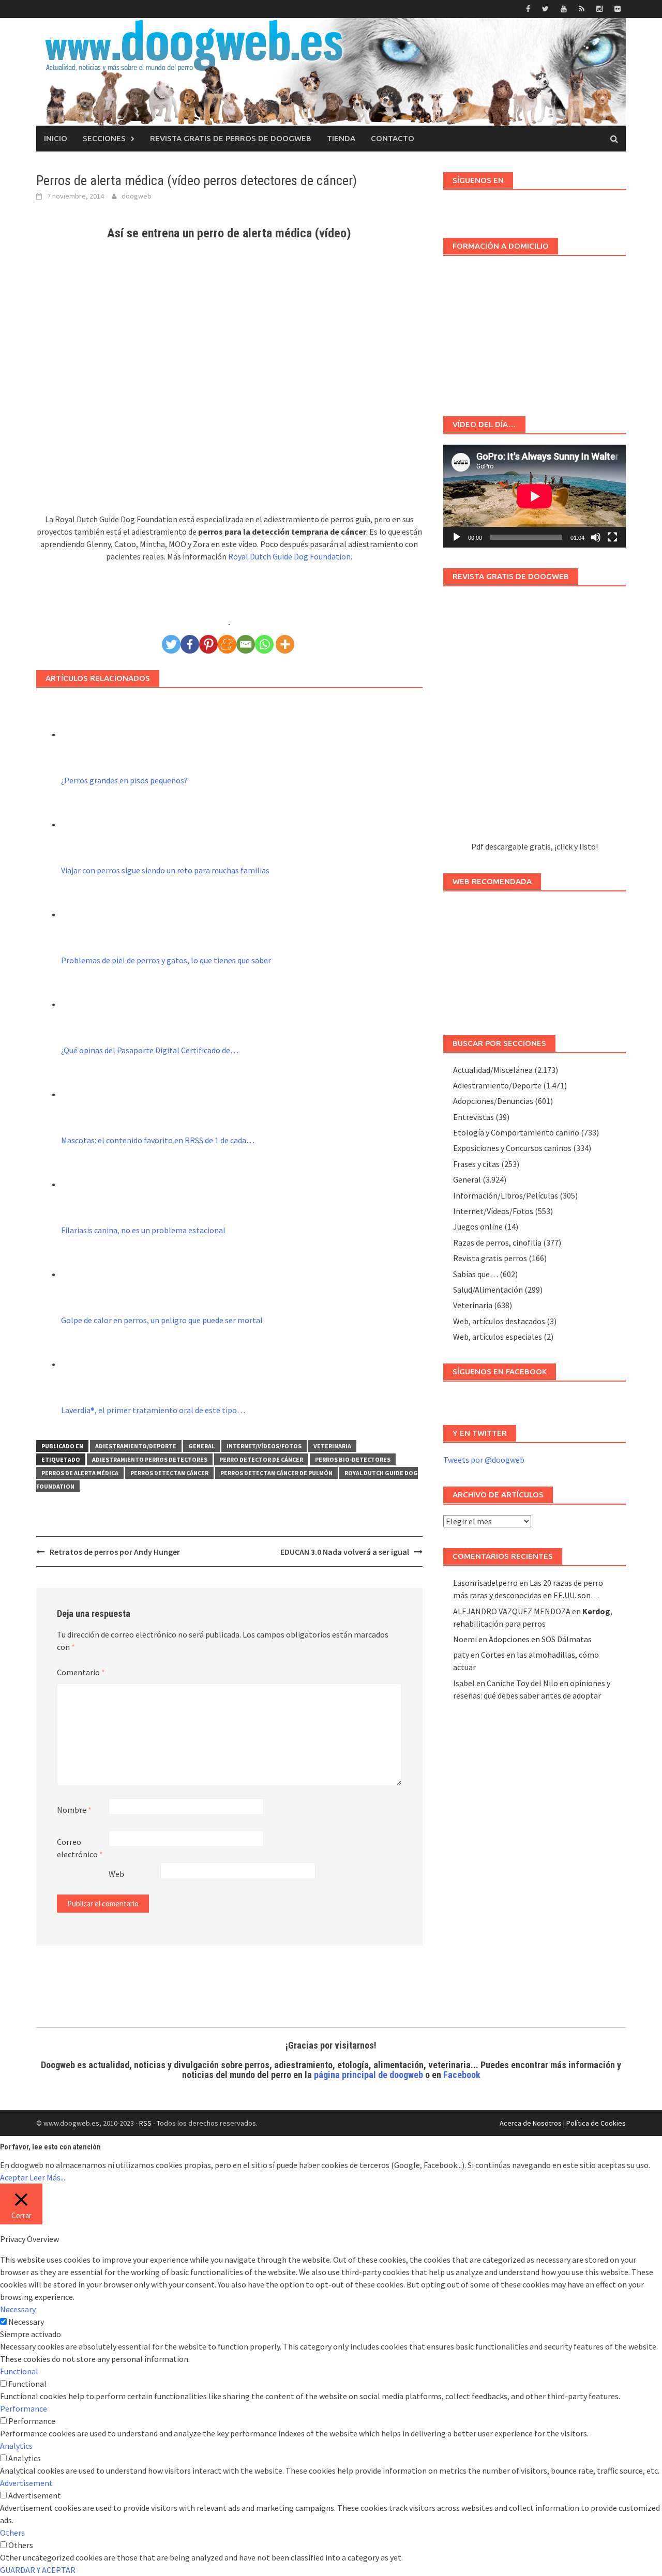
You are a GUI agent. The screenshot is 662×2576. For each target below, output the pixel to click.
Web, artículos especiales (498, 1337)
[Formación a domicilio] (535, 331)
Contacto (393, 138)
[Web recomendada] (535, 958)
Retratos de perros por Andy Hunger (115, 1552)
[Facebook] (190, 644)
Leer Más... (47, 2177)
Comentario (81, 1672)
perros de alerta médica (80, 1473)
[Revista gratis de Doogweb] (535, 718)
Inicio (56, 138)
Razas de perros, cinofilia (497, 1242)
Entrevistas (473, 1117)
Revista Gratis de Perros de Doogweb (231, 138)
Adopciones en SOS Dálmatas (540, 1639)
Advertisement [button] (26, 2483)
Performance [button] (24, 2408)
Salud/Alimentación (488, 1290)
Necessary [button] (18, 2309)
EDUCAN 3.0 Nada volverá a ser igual (345, 1552)
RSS (145, 2123)
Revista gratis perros (490, 1258)
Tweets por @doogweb (484, 1460)
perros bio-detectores (353, 1459)
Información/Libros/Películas (506, 1195)
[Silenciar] (596, 537)
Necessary (26, 2322)
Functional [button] (19, 2371)
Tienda (341, 138)
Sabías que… (476, 1274)
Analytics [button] (16, 2446)
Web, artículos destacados (499, 1321)
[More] (285, 644)
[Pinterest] (208, 644)
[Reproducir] (457, 537)
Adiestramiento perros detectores (150, 1459)
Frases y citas (476, 1164)
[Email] (246, 644)
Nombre (74, 1810)
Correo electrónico (80, 1848)
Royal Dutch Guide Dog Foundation (289, 556)
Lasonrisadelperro (485, 1583)
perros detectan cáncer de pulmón (276, 1473)
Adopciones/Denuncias (493, 1101)
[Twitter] (171, 644)
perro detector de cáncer (261, 1459)
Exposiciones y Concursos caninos (512, 1148)
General (201, 1446)
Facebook (462, 2075)
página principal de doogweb (368, 2075)
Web (116, 1874)
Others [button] (12, 2533)
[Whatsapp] (264, 644)
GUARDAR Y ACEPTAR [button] (38, 2570)
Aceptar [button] (14, 2177)
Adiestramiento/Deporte (136, 1446)
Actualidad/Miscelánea (493, 1070)
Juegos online (478, 1226)
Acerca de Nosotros (531, 2123)
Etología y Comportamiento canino (516, 1132)
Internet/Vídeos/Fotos (264, 1446)
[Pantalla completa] (612, 537)
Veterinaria (332, 1446)
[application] (535, 496)
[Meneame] (227, 644)
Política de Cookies (596, 2123)
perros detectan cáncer (169, 1473)
